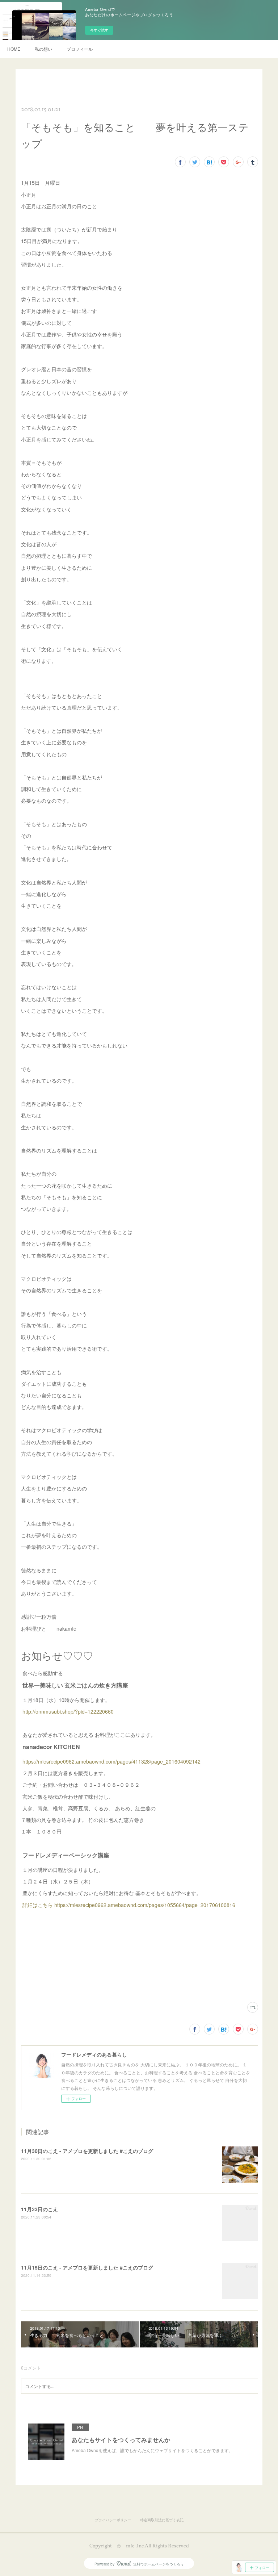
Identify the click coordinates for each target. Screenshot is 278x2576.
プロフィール (80, 49)
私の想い (43, 49)
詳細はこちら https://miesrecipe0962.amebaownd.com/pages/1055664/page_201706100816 (129, 1905)
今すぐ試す (99, 30)
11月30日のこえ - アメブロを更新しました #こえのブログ (87, 2151)
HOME (14, 49)
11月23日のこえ (39, 2209)
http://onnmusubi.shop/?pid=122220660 (68, 1711)
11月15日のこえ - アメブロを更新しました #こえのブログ (87, 2267)
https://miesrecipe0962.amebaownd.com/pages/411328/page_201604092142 (111, 1761)
